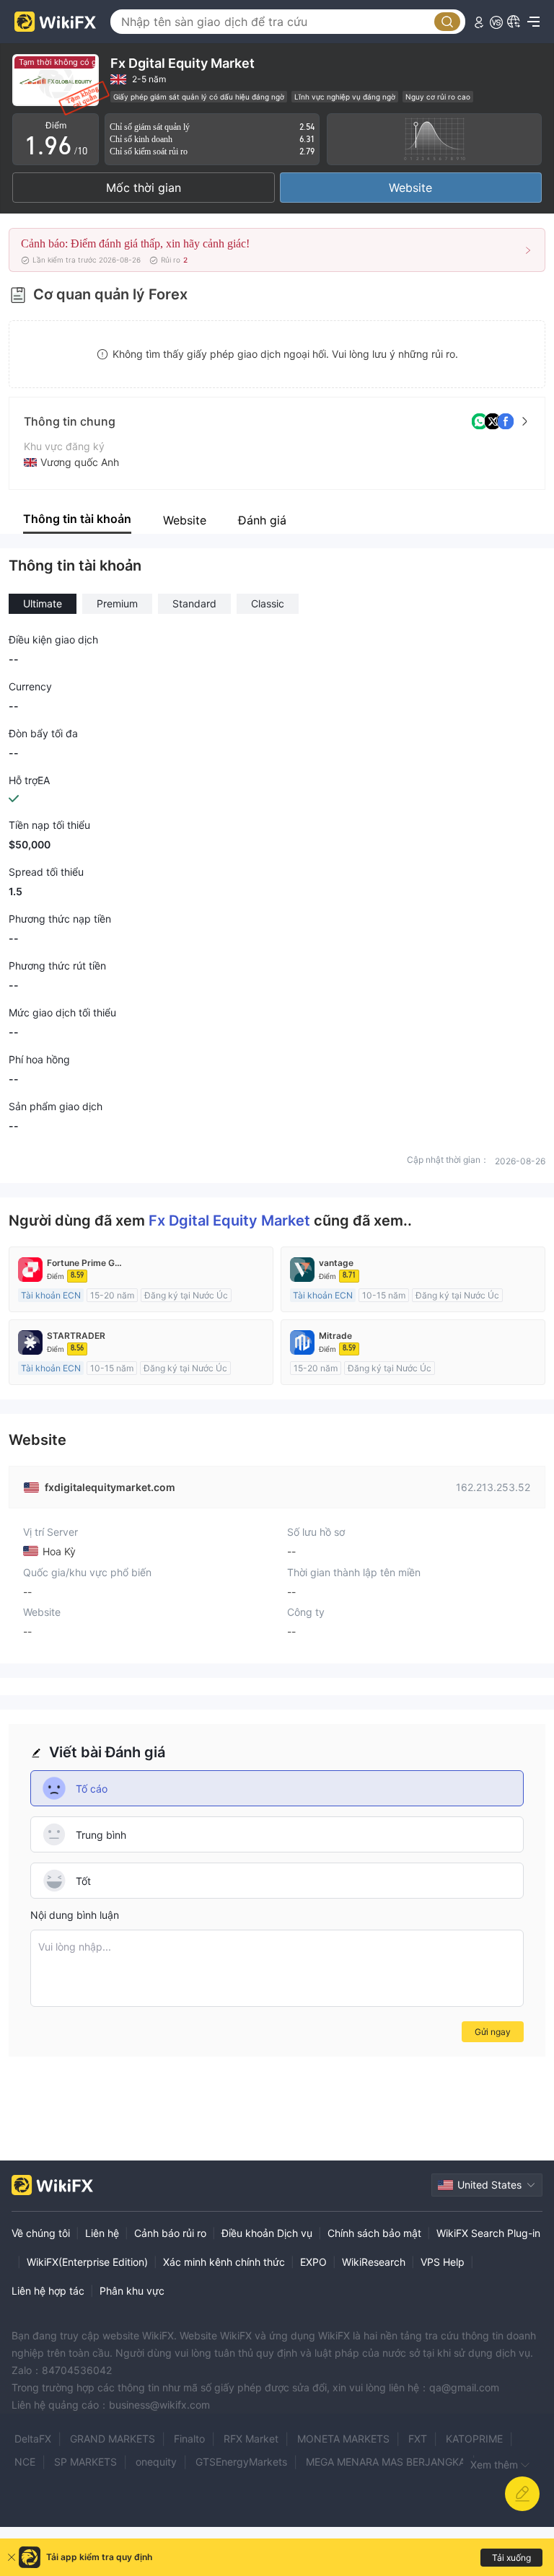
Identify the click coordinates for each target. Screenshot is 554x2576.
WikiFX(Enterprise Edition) (87, 2262)
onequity (156, 2462)
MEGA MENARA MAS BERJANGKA (386, 2462)
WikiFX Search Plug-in (488, 2233)
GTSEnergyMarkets (241, 2462)
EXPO (313, 2262)
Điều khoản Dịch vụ (267, 2233)
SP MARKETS (85, 2462)
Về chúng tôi (41, 2233)
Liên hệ (102, 2233)
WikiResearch (374, 2262)
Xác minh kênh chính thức (224, 2262)
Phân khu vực (132, 2291)
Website (410, 188)
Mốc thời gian (144, 188)
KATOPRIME (474, 2439)
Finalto (189, 2439)
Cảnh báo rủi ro (170, 2233)
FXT (418, 2439)
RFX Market (251, 2439)
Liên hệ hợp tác (48, 2291)
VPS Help (443, 2262)
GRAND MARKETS (113, 2439)
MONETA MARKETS (343, 2439)
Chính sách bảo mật (374, 2233)
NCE (25, 2462)
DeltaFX (33, 2439)
